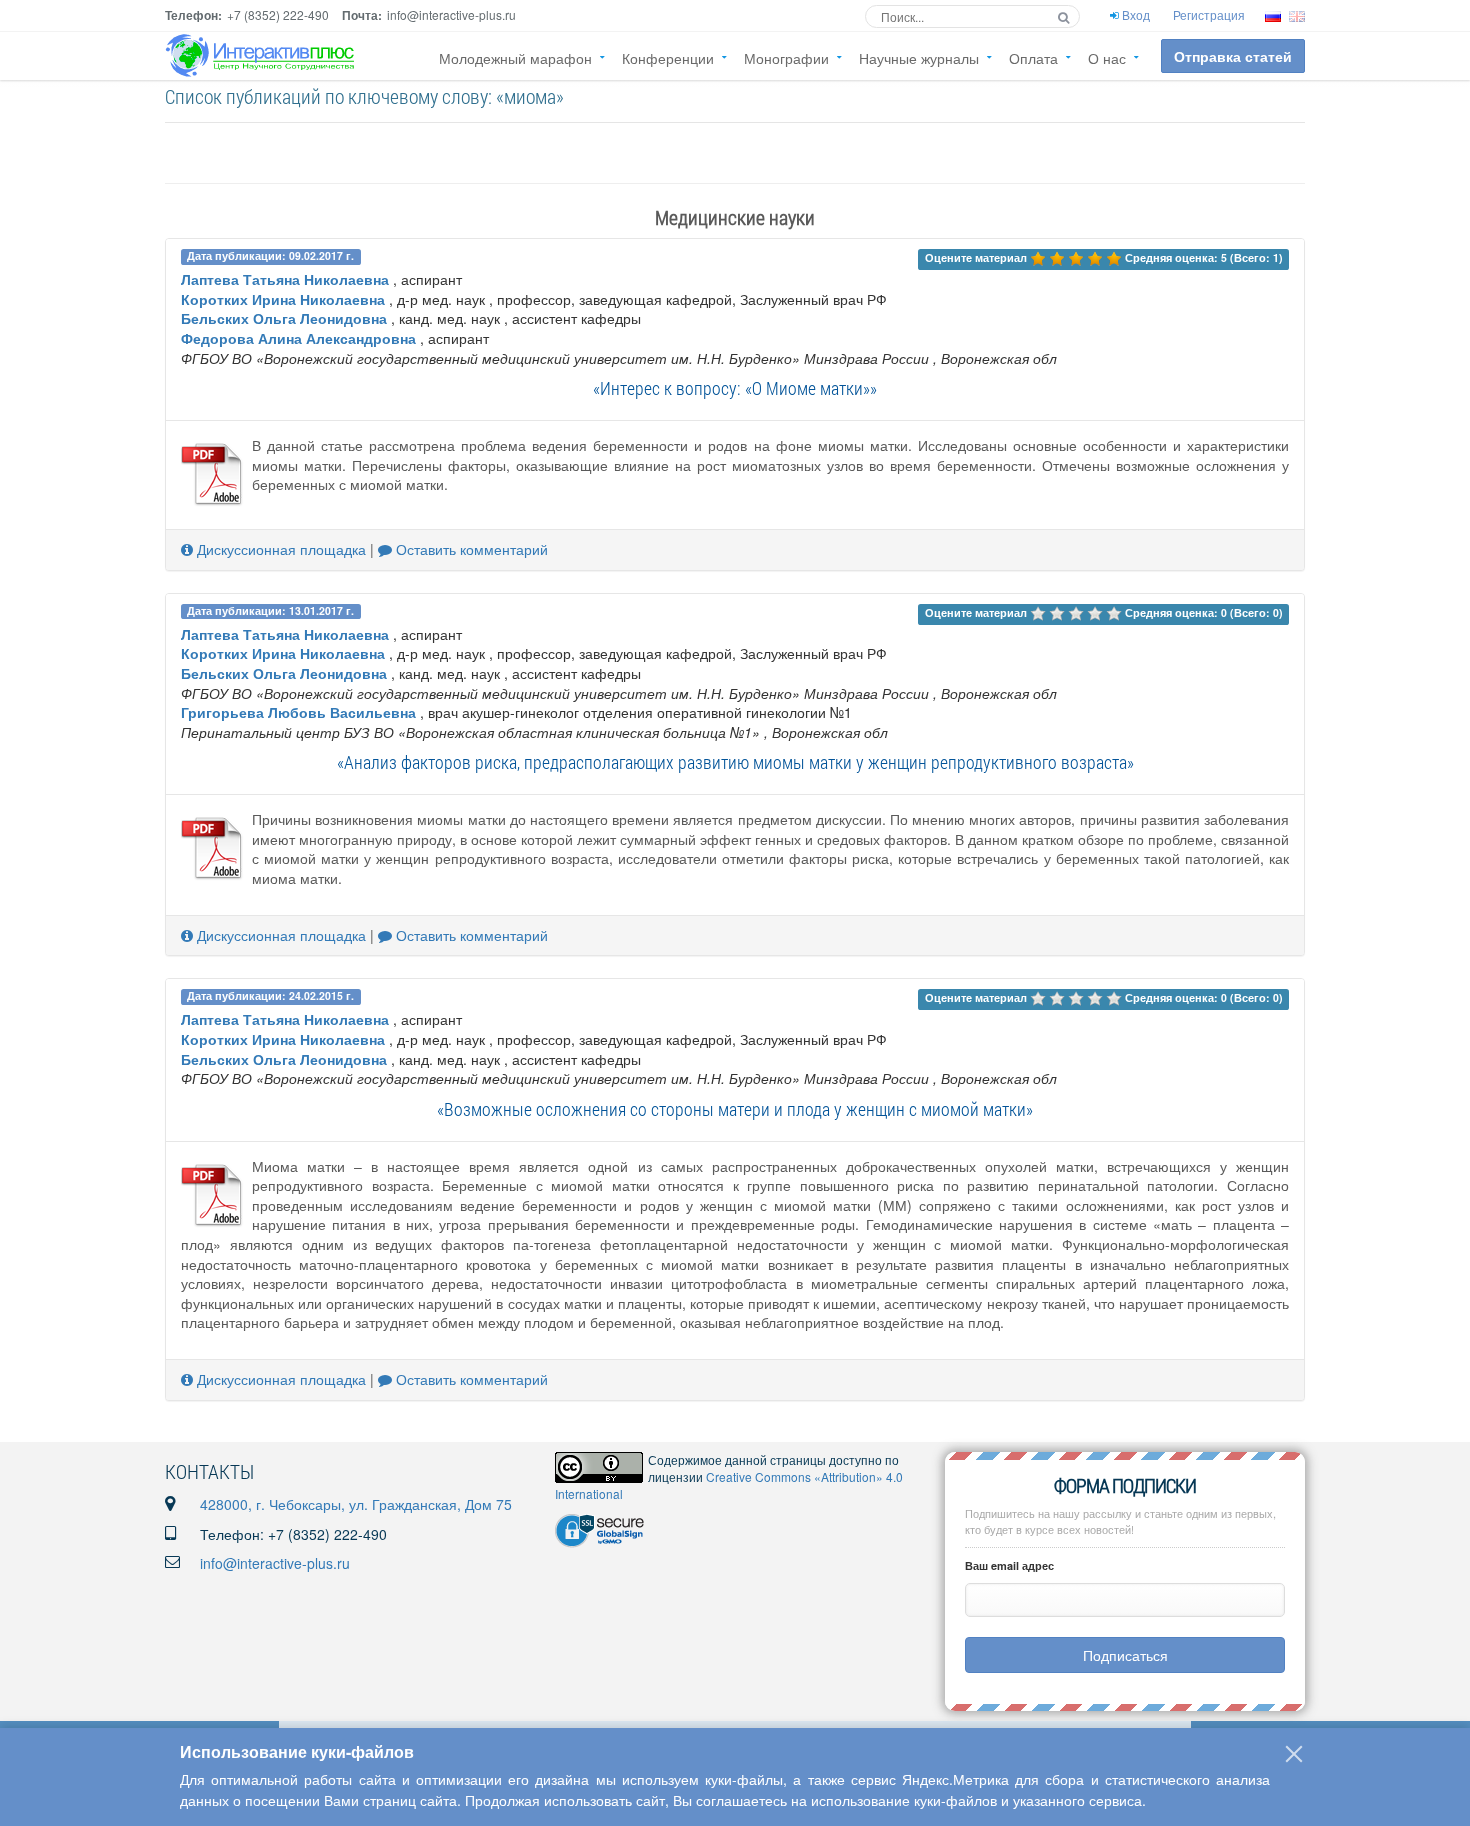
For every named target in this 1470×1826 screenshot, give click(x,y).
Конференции (668, 58)
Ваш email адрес (1009, 1565)
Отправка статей (1233, 56)
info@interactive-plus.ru (275, 1563)
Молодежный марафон (515, 58)
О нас (1107, 58)
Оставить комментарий (470, 549)
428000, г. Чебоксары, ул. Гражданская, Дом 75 (356, 1504)
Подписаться (1125, 1655)
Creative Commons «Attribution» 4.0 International (729, 1485)
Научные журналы (919, 58)
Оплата (1033, 58)
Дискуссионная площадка (279, 549)
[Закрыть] (1294, 1754)
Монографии (786, 58)
